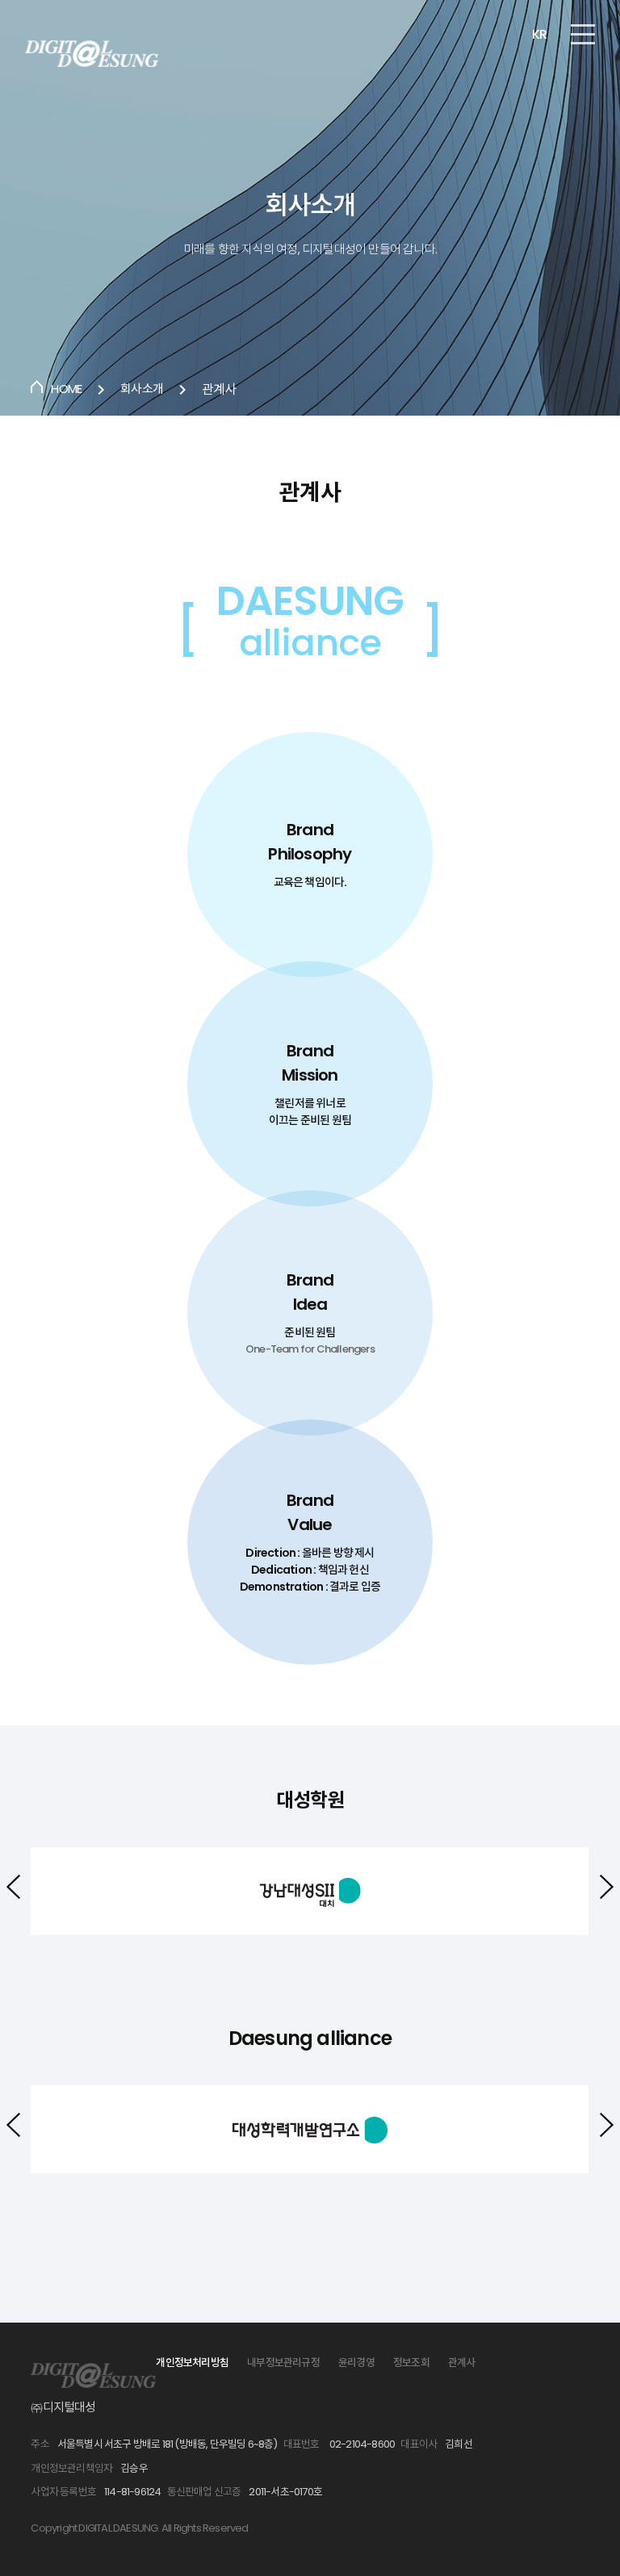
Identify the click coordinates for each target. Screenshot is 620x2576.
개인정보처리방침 (192, 2363)
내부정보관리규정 (283, 2363)
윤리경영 (356, 2363)
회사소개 (142, 389)
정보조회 (411, 2363)
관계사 (462, 2363)
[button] (607, 1887)
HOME (66, 389)
